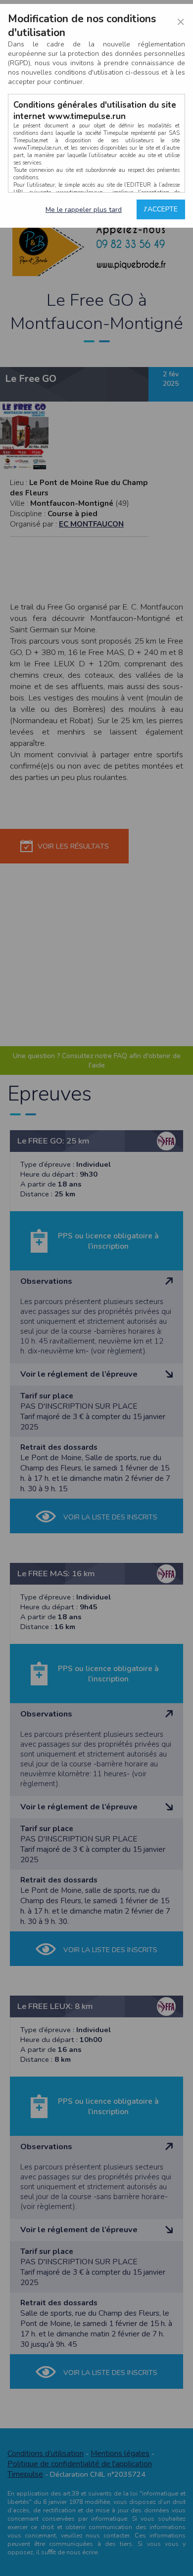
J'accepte (161, 209)
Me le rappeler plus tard (84, 210)
